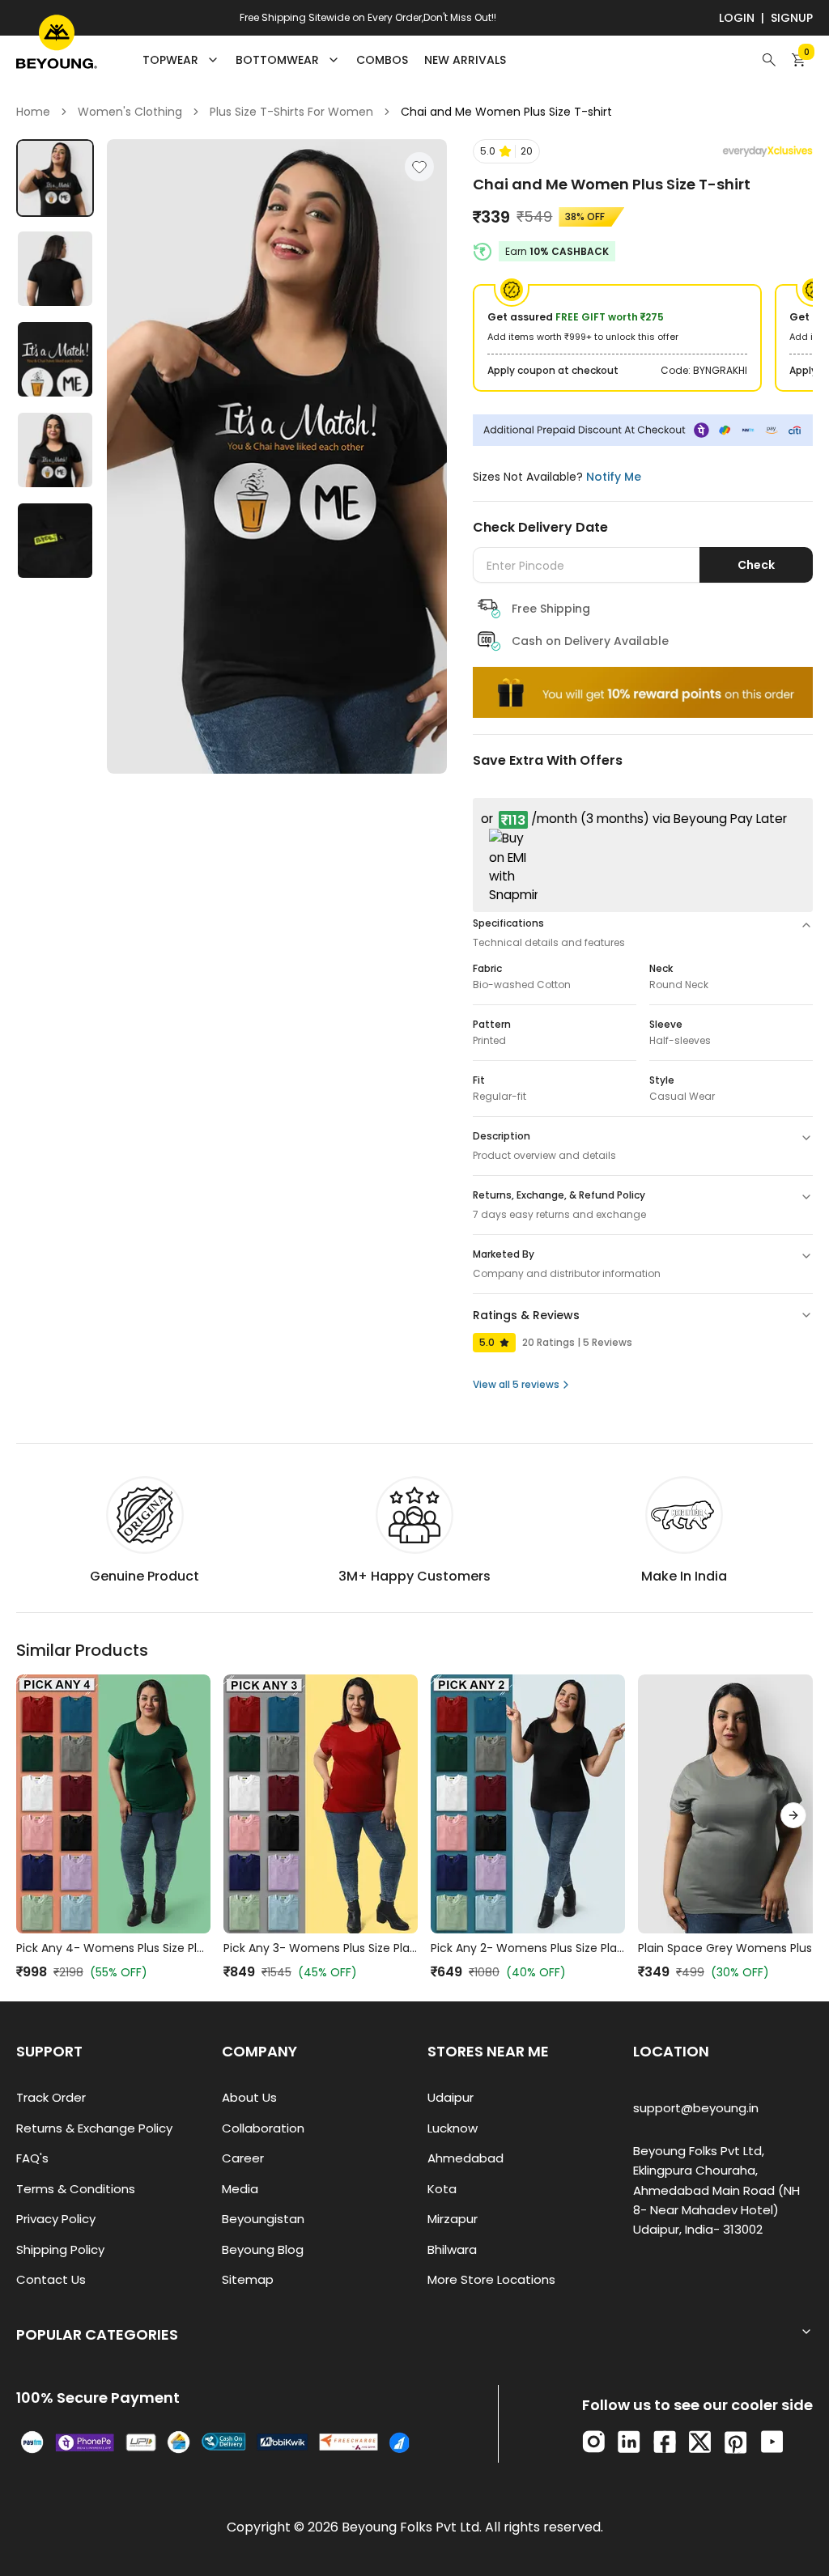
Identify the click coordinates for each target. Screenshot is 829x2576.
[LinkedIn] (629, 2442)
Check (756, 565)
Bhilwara (452, 2249)
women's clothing (130, 112)
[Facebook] (665, 2442)
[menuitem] (382, 60)
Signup (792, 18)
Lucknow (453, 2128)
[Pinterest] (736, 2442)
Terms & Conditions (76, 2189)
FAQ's (32, 2158)
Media (240, 2189)
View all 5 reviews (516, 1384)
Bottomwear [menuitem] (277, 60)
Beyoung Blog (263, 2249)
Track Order (51, 2097)
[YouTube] (772, 2442)
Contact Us (51, 2279)
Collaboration (263, 2128)
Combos (382, 60)
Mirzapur (453, 2219)
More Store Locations (491, 2279)
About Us (249, 2097)
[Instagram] (593, 2442)
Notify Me (614, 477)
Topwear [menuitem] (170, 60)
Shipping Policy (60, 2249)
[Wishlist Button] (419, 167)
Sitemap (248, 2279)
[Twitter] (700, 2442)
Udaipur (451, 2097)
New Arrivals (465, 60)
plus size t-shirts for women (291, 112)
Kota (442, 2189)
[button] (506, 151)
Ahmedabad (466, 2158)
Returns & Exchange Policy (94, 2128)
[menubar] (324, 60)
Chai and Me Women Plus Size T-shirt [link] (506, 112)
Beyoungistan (263, 2219)
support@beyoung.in (696, 2108)
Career (243, 2158)
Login (737, 18)
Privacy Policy (56, 2219)
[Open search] (769, 60)
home (33, 112)
